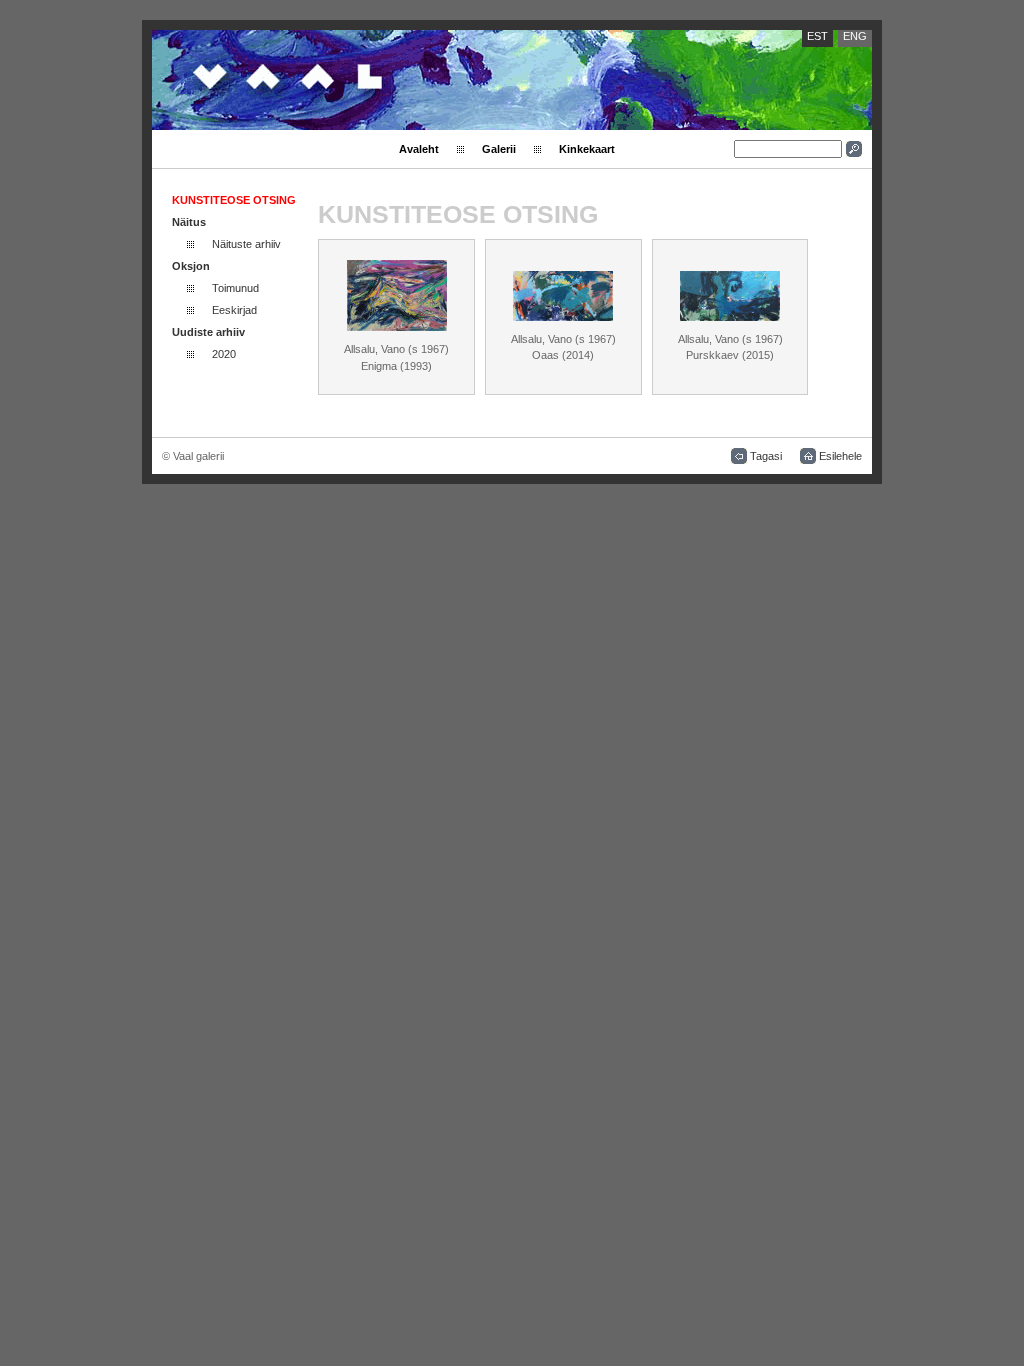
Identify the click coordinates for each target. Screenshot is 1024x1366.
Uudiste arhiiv (208, 332)
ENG (855, 36)
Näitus (189, 222)
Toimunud (235, 288)
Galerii (499, 149)
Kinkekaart (587, 149)
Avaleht (419, 149)
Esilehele (840, 456)
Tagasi (766, 456)
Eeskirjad (234, 310)
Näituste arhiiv (246, 244)
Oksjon (191, 266)
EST (817, 36)
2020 (224, 354)
